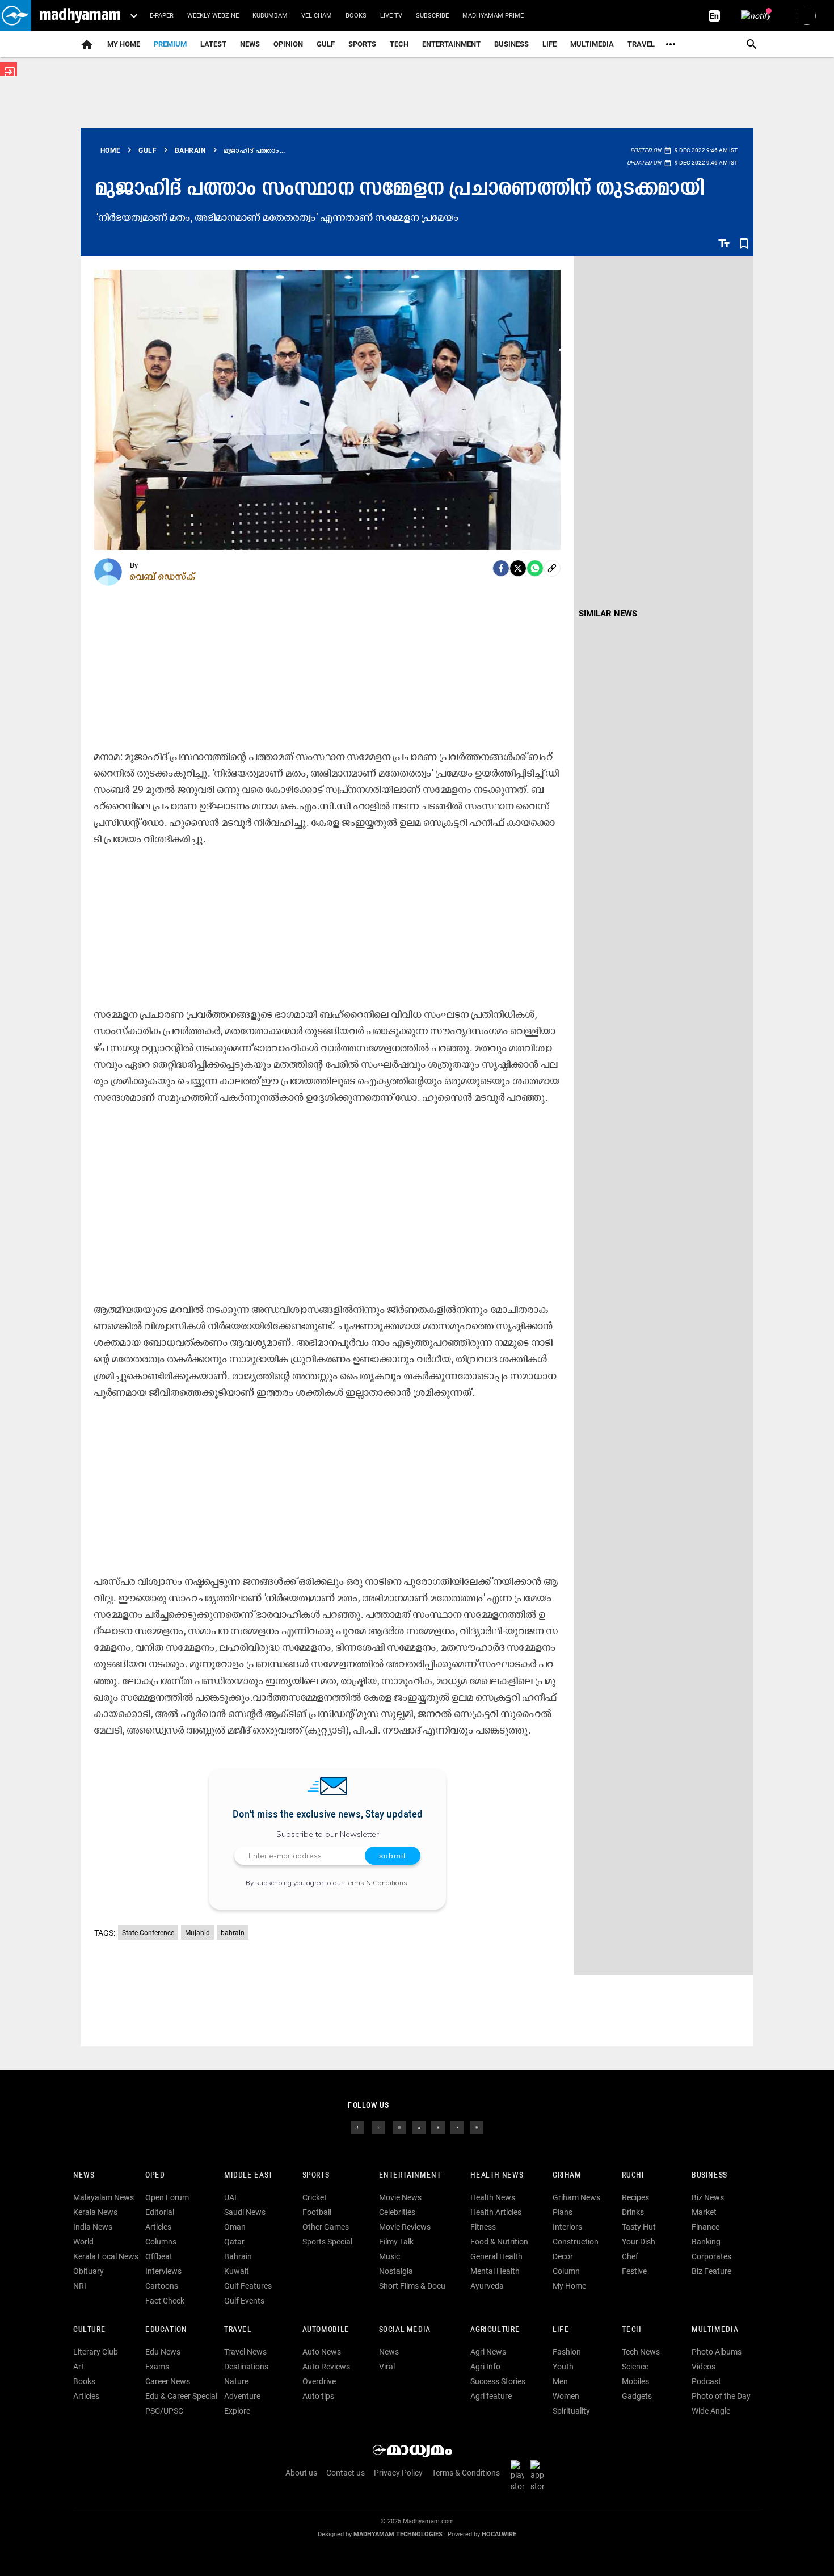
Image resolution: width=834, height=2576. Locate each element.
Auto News (322, 2352)
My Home (124, 44)
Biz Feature (711, 2271)
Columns (161, 2242)
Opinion (288, 44)
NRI (80, 2286)
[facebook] (501, 568)
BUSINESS (709, 2176)
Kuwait (237, 2271)
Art (79, 2367)
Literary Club (96, 2352)
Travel (641, 44)
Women (566, 2396)
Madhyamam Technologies (398, 2534)
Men (560, 2381)
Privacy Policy (398, 2473)
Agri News (488, 2352)
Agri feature (491, 2396)
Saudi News (245, 2212)
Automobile (326, 2330)
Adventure (242, 2396)
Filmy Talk (396, 2242)
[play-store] (520, 2476)
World (83, 2242)
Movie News (400, 2197)
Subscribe (432, 16)
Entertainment (451, 44)
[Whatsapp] (535, 568)
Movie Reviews (405, 2227)
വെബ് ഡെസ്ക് (163, 576)
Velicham (317, 16)
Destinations (246, 2367)
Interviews (163, 2271)
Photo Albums (717, 2352)
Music (389, 2256)
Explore (237, 2411)
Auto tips (318, 2396)
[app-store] (540, 2476)
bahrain (233, 1933)
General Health (496, 2256)
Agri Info (485, 2367)
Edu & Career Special (181, 2396)
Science (635, 2367)
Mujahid (197, 1933)
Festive (634, 2271)
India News (93, 2227)
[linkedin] (419, 2127)
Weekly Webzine (213, 16)
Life (549, 44)
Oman (235, 2227)
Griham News (576, 2197)
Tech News (641, 2352)
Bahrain (238, 2256)
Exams (157, 2367)
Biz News (708, 2197)
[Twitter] (518, 568)
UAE (231, 2197)
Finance (705, 2227)
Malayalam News (104, 2197)
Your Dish (639, 2242)
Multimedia (592, 44)
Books (356, 16)
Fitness (483, 2227)
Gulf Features (248, 2286)
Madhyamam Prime (493, 16)
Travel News (245, 2352)
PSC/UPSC (164, 2411)
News (250, 44)
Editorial (160, 2212)
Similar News (608, 614)
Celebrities (397, 2212)
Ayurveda (487, 2286)
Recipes (635, 2197)
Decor (563, 2256)
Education (166, 2330)
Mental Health (495, 2271)
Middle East (248, 2176)
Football (317, 2212)
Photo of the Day (721, 2396)
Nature (236, 2381)
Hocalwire (499, 2534)
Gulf (326, 44)
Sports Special (327, 2242)
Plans (563, 2212)
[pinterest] (477, 2127)
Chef (630, 2256)
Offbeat (159, 2256)
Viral (387, 2367)
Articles (158, 2227)
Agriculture (495, 2330)
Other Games (326, 2227)
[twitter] (378, 2127)
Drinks (633, 2212)
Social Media (405, 2330)
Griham (567, 2176)
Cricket (315, 2197)
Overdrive (319, 2381)
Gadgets (637, 2396)
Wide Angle (711, 2411)
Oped (155, 2176)
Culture (89, 2330)
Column (566, 2271)
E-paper (162, 16)
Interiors (567, 2227)
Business (511, 44)
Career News (168, 2381)
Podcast (706, 2381)
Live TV (391, 16)
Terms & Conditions (376, 1883)
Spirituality (571, 2411)
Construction (576, 2242)
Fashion (567, 2352)
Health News (497, 2176)
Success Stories (498, 2381)
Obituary (89, 2271)
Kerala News (95, 2212)
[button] (16, 16)
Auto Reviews (326, 2367)
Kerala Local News (106, 2256)
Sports (362, 44)
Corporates (711, 2256)
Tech (631, 2330)
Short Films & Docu (412, 2286)
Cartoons (162, 2286)
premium (170, 44)
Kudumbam (270, 16)
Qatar (234, 2242)
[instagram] (399, 2127)
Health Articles (496, 2212)
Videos (704, 2367)
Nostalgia (396, 2271)
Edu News (163, 2352)
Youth (563, 2367)
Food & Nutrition (499, 2242)
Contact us (346, 2473)
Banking (706, 2242)
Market (704, 2212)
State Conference (148, 1933)
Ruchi (633, 2176)
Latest (213, 44)
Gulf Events (244, 2301)
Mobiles (635, 2381)
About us (301, 2473)
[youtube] (438, 2127)
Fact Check (165, 2301)
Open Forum (167, 2197)
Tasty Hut (639, 2227)
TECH (399, 44)
